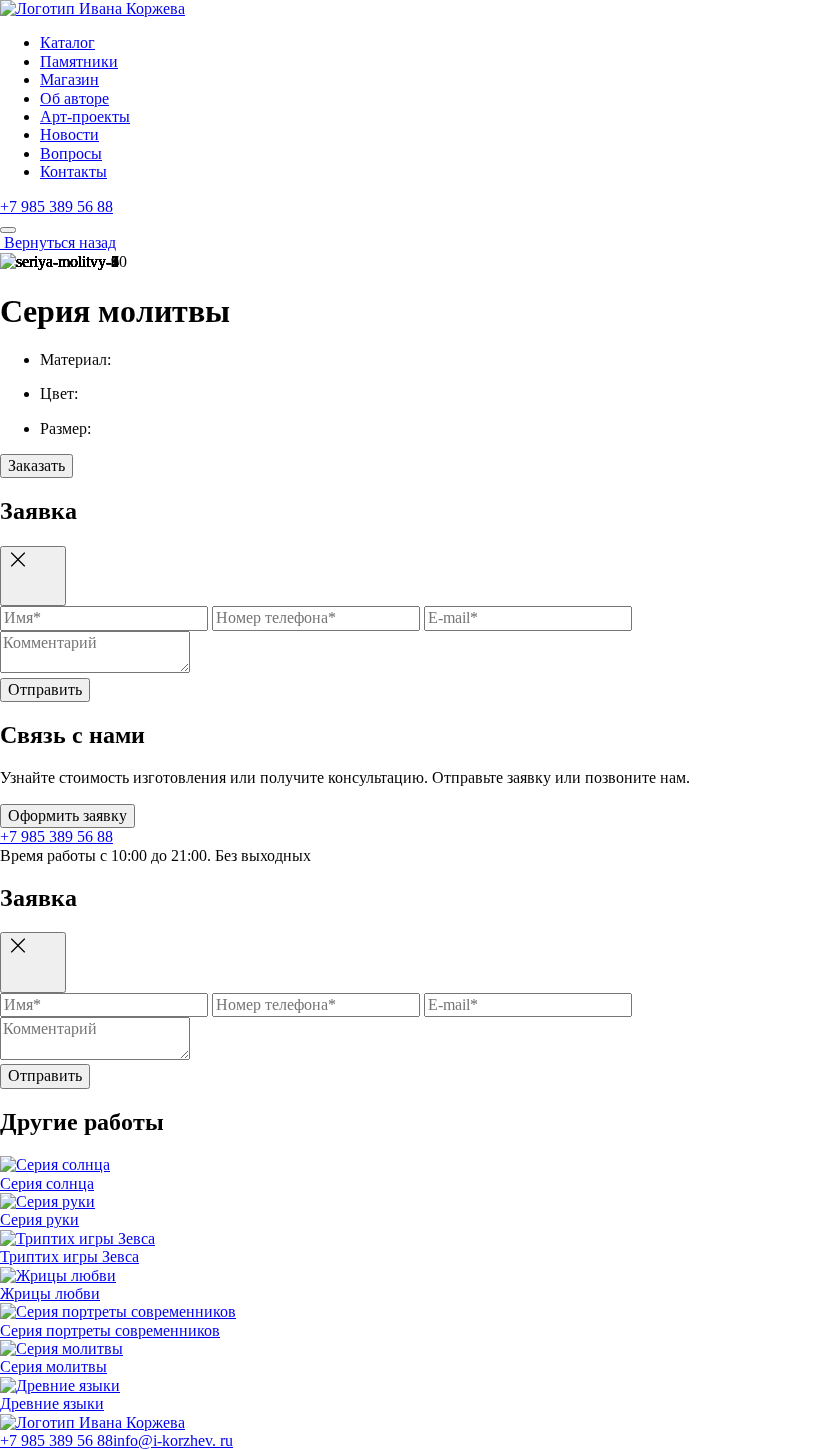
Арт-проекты (85, 116)
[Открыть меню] (8, 230)
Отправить (45, 689)
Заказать (36, 465)
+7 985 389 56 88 (56, 206)
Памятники (79, 61)
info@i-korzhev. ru (173, 1440)
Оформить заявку (67, 815)
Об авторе (74, 98)
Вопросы (71, 153)
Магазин (69, 79)
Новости (69, 134)
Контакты (73, 171)
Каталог (67, 42)
